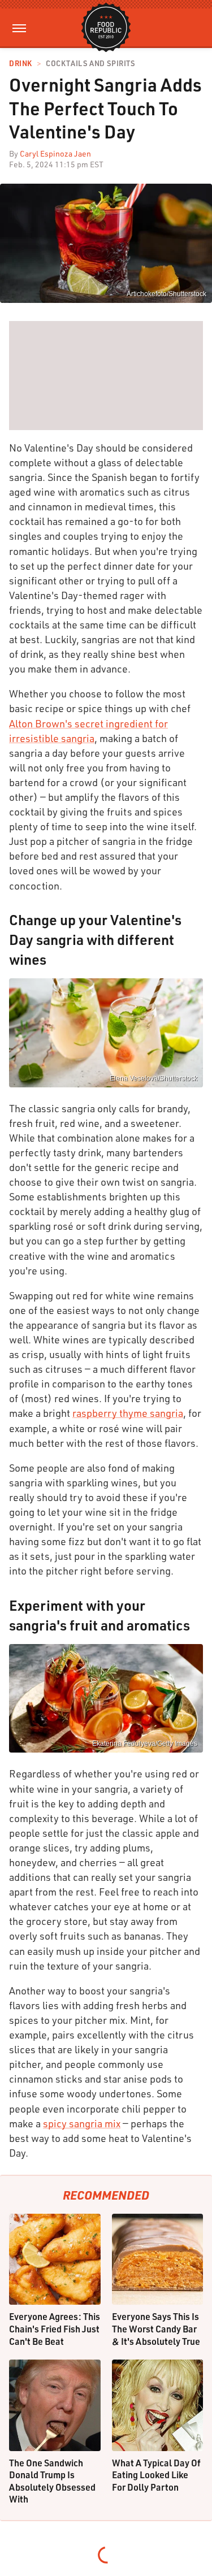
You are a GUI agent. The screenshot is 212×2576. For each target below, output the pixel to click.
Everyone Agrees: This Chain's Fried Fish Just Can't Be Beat (55, 2328)
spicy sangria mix (82, 2123)
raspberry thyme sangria (128, 1413)
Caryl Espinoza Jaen (55, 153)
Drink (21, 64)
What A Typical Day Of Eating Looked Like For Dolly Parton (156, 2475)
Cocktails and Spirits (90, 64)
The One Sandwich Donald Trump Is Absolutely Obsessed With (52, 2481)
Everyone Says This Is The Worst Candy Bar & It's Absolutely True (156, 2328)
